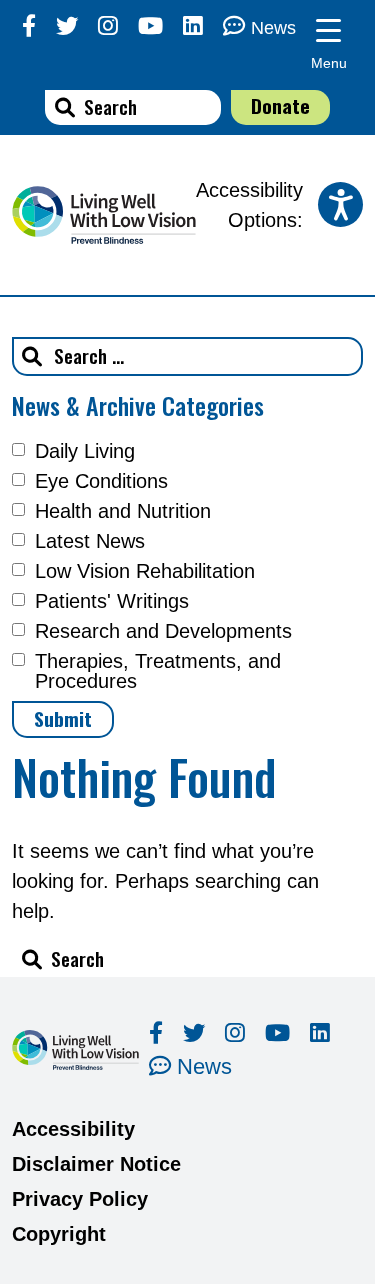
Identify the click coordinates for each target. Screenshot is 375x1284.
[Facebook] (29, 26)
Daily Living (85, 451)
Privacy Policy (80, 1199)
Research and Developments (163, 631)
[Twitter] (67, 26)
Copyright (59, 1234)
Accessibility (73, 1129)
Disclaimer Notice (96, 1164)
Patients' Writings (112, 601)
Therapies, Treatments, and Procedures (158, 671)
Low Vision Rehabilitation (145, 571)
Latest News (90, 541)
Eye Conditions (101, 481)
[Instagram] (108, 26)
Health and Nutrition (123, 511)
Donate (280, 105)
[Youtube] (150, 26)
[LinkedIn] (193, 26)
